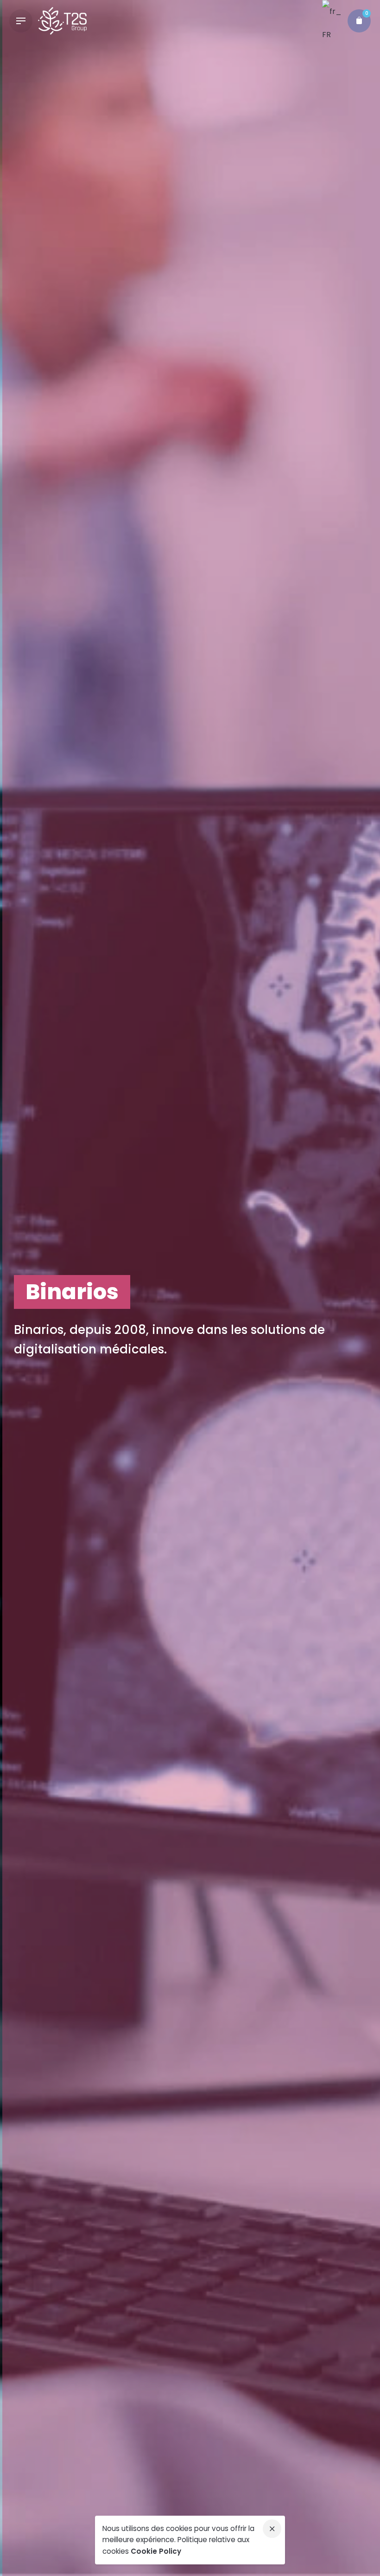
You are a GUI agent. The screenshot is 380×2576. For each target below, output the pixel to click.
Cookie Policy (156, 2551)
